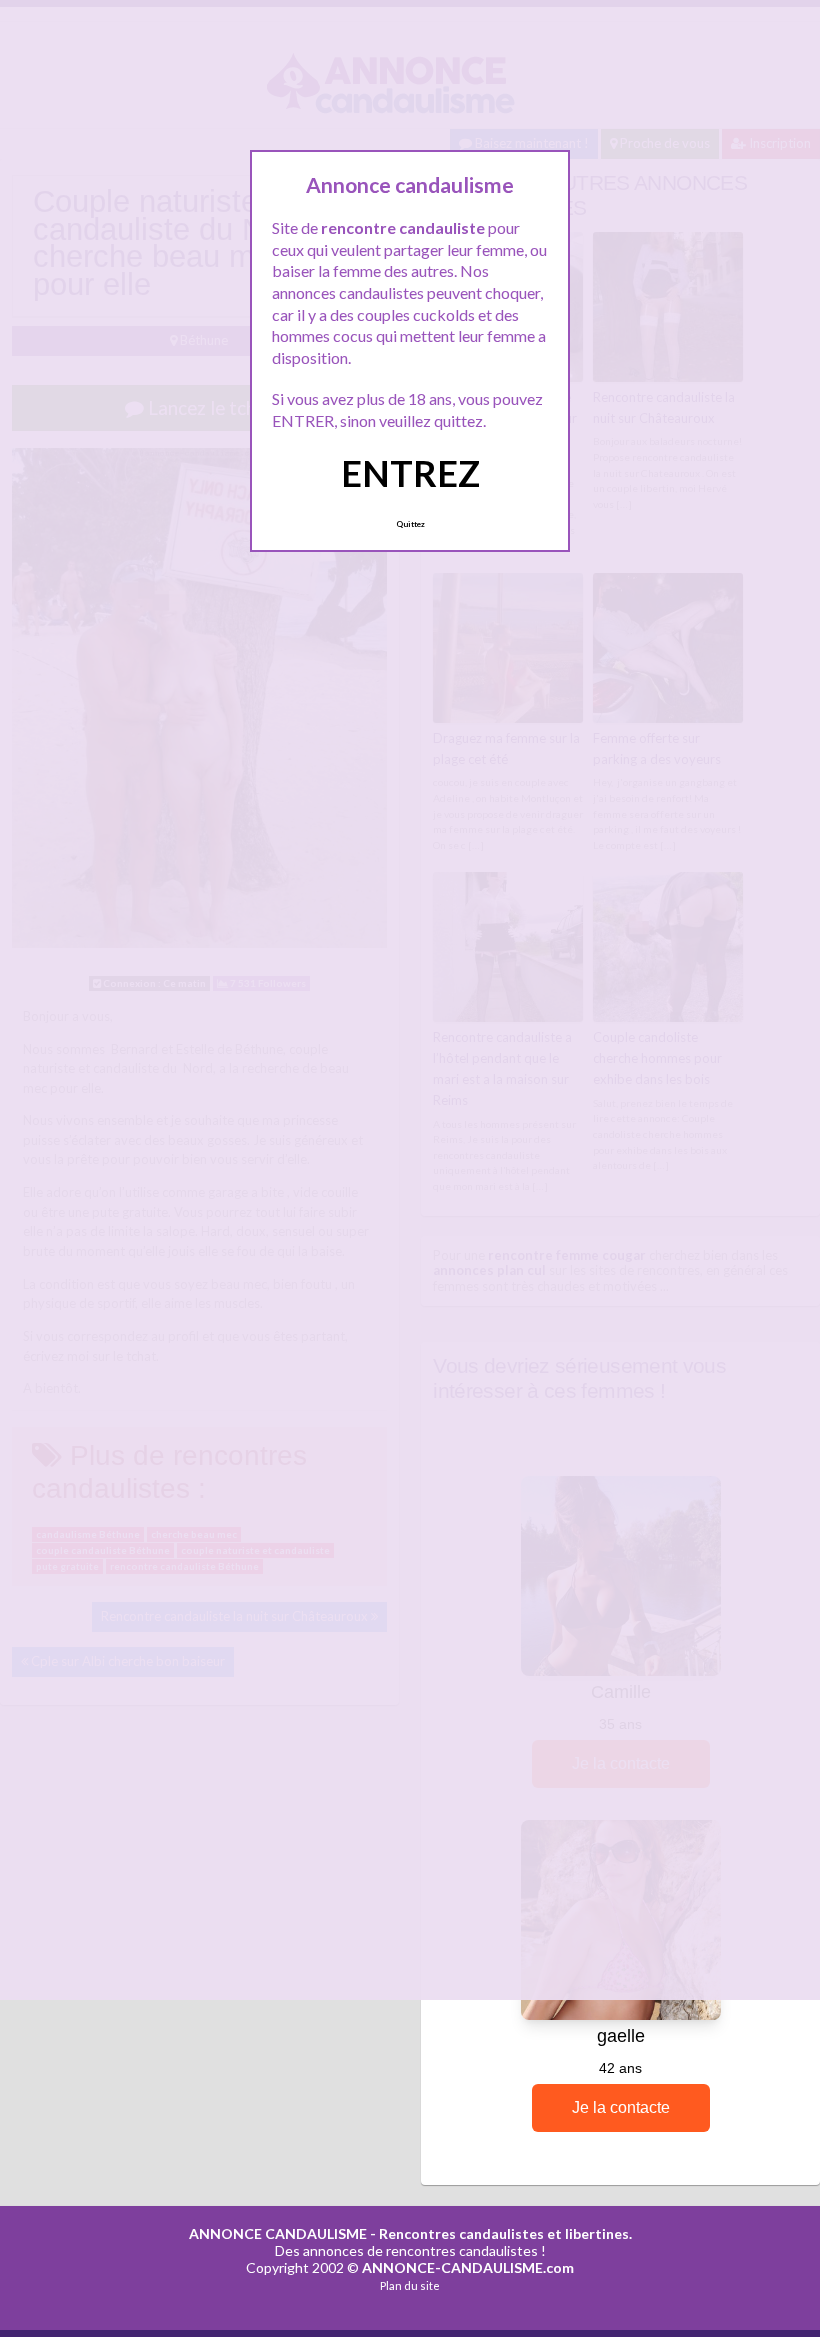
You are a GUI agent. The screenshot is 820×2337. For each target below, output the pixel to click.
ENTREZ (410, 473)
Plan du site (410, 2285)
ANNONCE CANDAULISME (278, 2233)
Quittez (410, 524)
